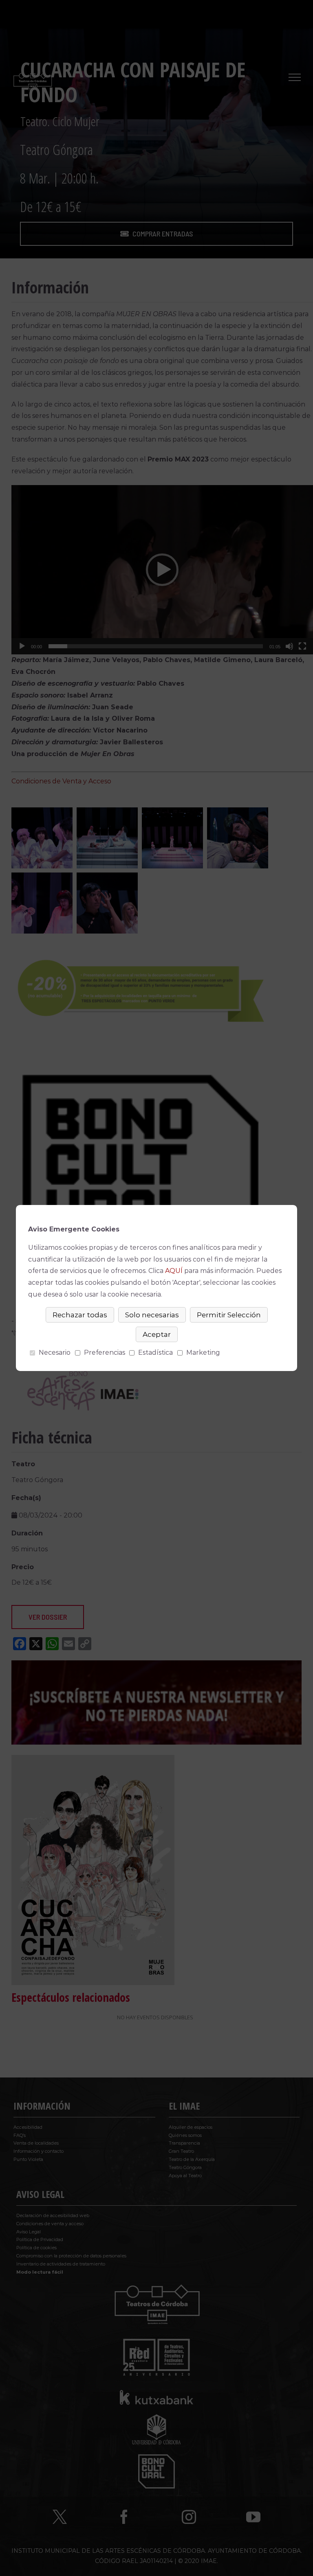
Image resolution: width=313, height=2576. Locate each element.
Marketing (203, 1353)
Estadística (155, 1353)
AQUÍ (174, 1271)
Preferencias (105, 1353)
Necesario (55, 1353)
